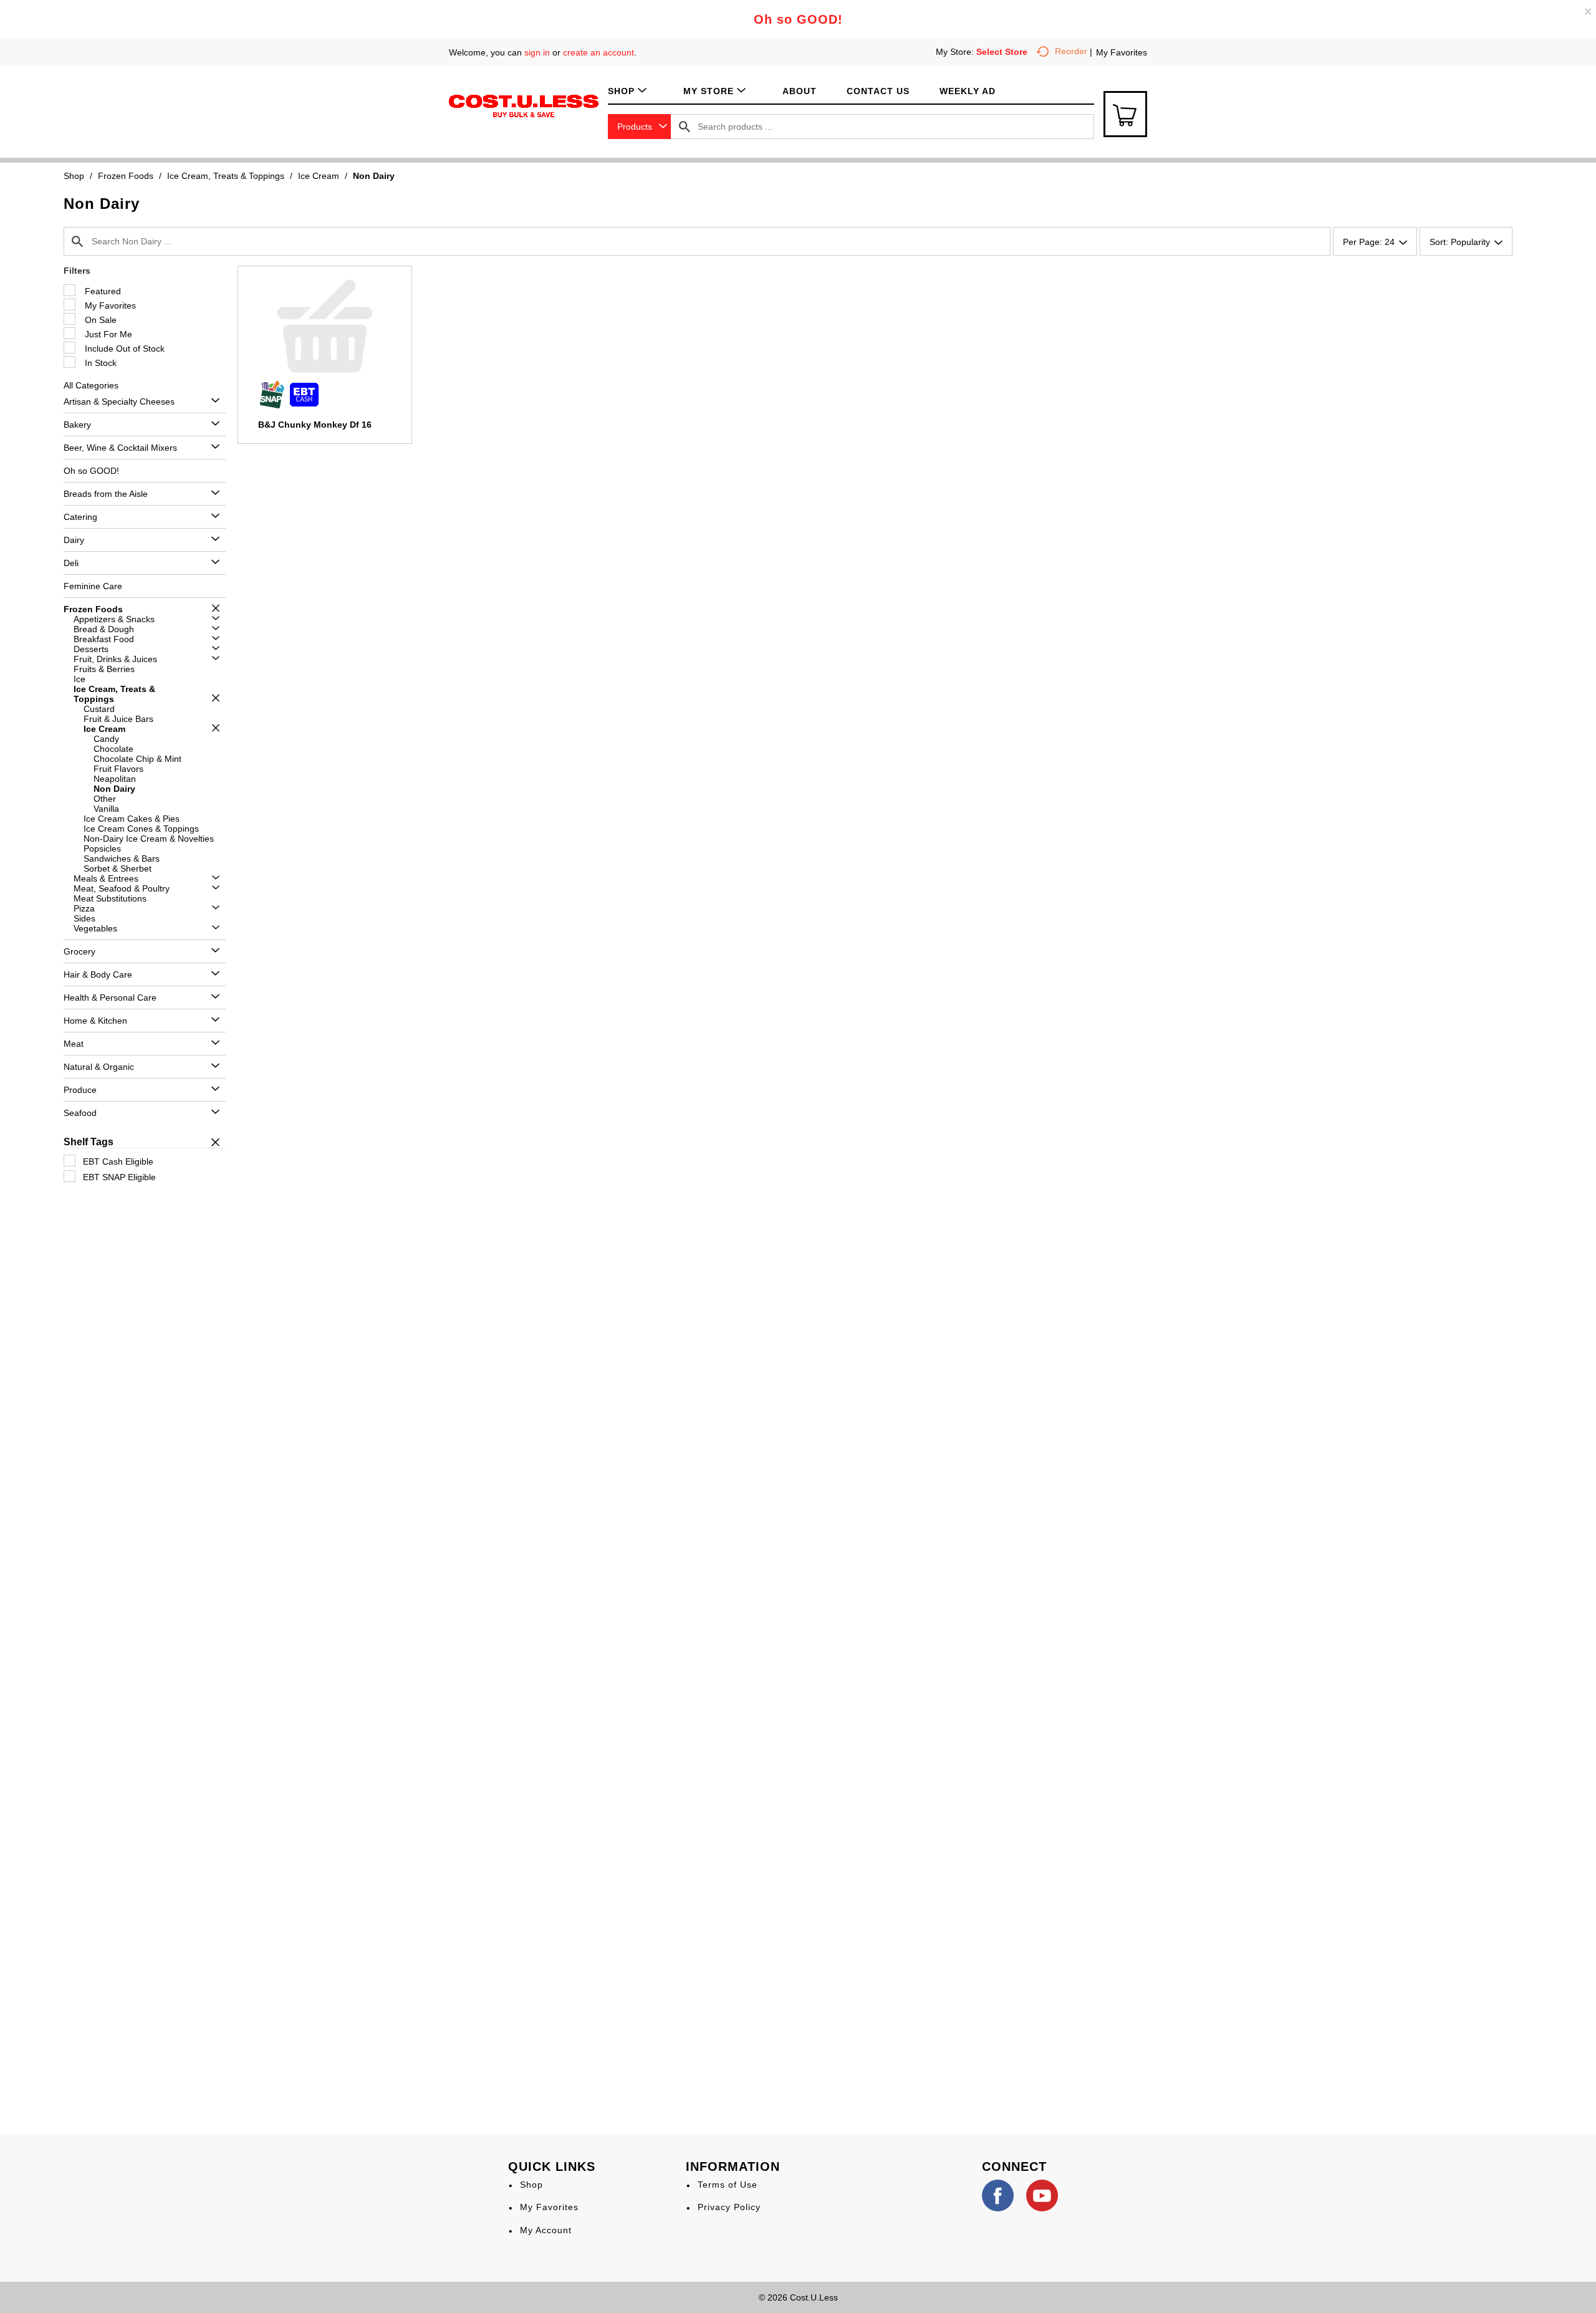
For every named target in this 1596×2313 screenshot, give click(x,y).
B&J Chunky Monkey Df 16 (315, 425)
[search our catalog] (685, 127)
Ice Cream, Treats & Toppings (226, 176)
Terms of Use (728, 2185)
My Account (546, 2230)
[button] (212, 401)
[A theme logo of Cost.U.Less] (524, 105)
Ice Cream (319, 176)
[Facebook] (998, 2195)
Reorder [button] (1071, 51)
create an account (598, 52)
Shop (74, 176)
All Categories (91, 385)
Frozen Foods (126, 176)
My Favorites (1122, 52)
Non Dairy (374, 176)
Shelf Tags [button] (89, 1142)
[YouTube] (1042, 2195)
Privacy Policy (729, 2207)
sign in (537, 52)
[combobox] (639, 127)
